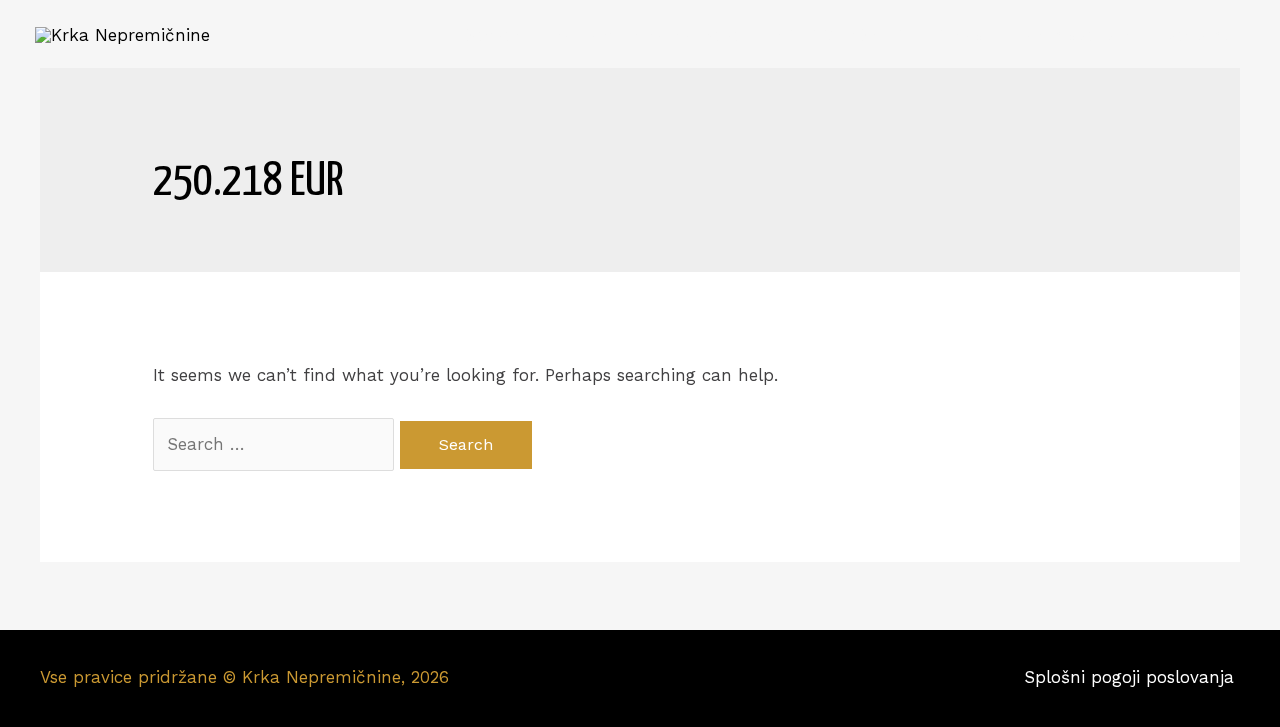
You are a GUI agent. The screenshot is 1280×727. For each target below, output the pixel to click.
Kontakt (1195, 35)
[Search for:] (276, 444)
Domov (490, 35)
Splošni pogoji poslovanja (1132, 677)
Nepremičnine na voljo (646, 35)
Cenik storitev (1073, 35)
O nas (959, 35)
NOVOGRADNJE (837, 35)
